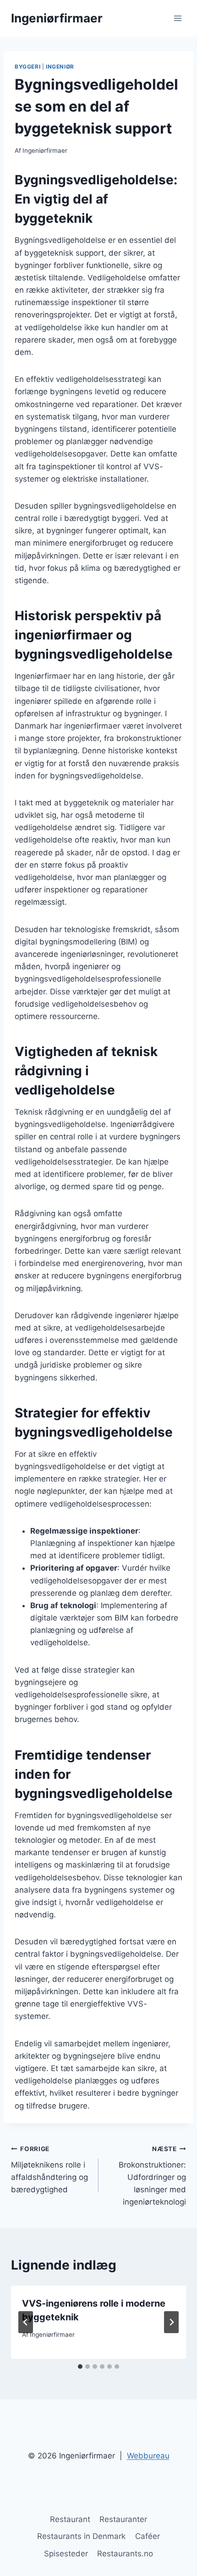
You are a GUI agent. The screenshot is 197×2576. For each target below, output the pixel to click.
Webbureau (148, 2456)
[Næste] (171, 2322)
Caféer (148, 2536)
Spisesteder (66, 2554)
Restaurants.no (125, 2554)
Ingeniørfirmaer (45, 150)
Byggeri (27, 67)
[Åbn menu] (178, 18)
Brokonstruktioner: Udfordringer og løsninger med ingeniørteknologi (152, 2176)
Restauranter (123, 2519)
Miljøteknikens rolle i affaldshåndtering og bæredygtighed (49, 2170)
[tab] (80, 2367)
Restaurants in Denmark (81, 2536)
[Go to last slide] (26, 2322)
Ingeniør (60, 67)
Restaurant (70, 2519)
